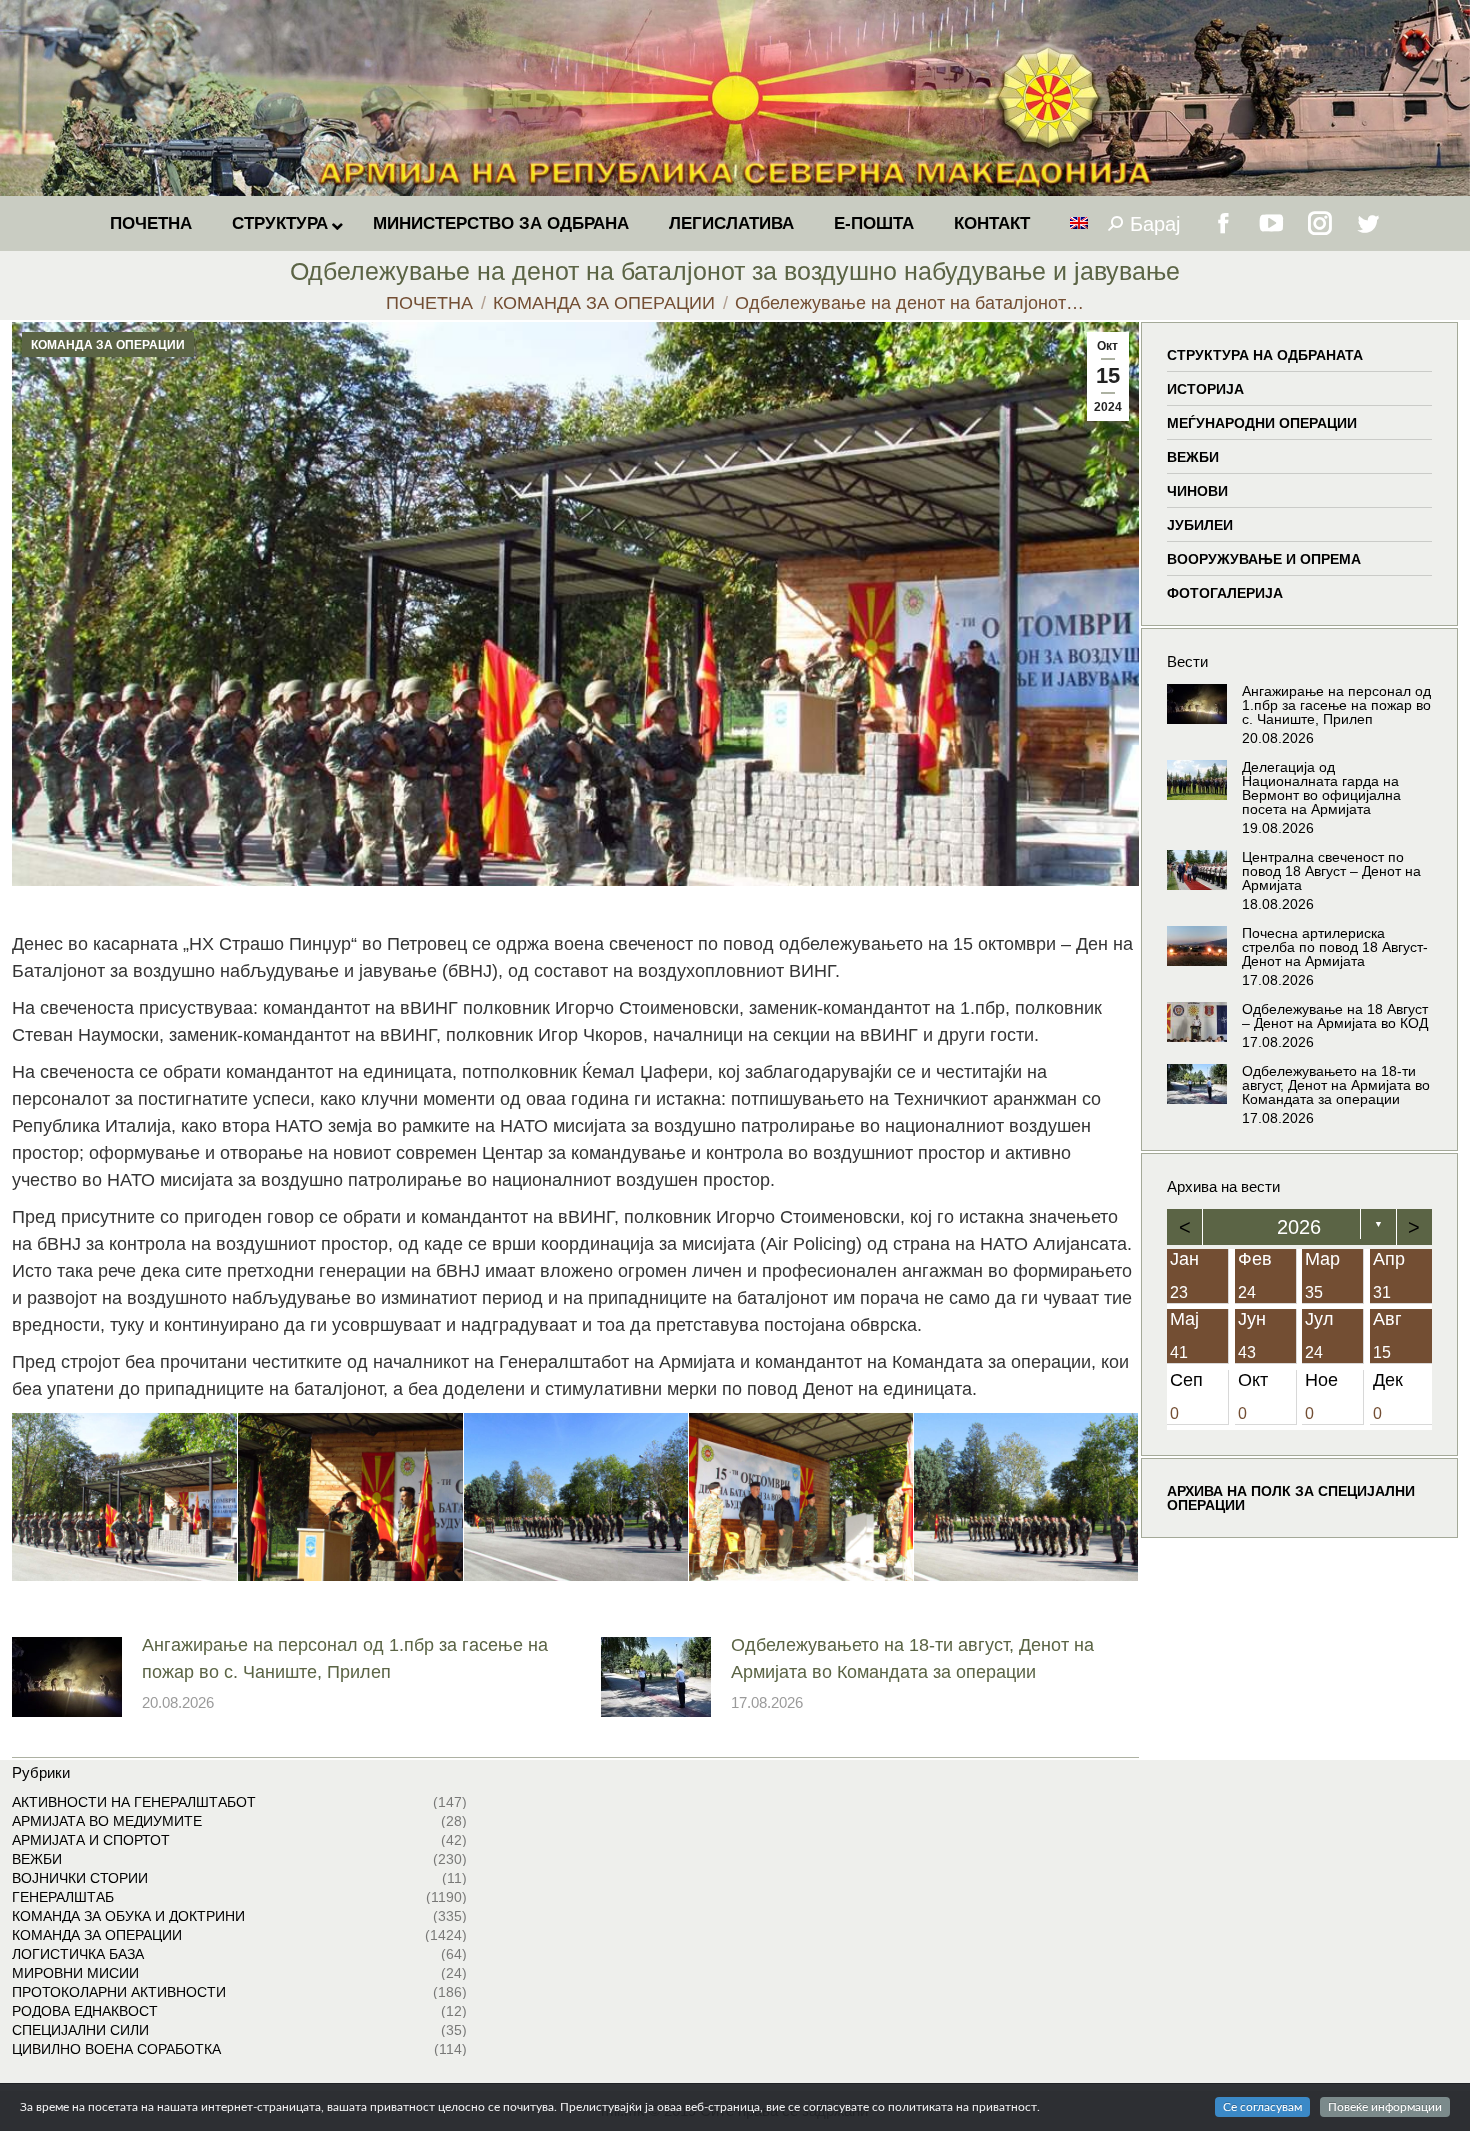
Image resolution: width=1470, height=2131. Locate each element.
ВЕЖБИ (1193, 457)
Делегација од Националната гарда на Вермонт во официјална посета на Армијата (1321, 788)
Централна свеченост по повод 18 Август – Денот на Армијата (1331, 871)
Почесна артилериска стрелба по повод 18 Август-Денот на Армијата (1335, 947)
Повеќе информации (1385, 2107)
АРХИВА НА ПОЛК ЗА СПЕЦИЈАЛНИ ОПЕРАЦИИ (1291, 1498)
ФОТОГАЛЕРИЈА (1225, 593)
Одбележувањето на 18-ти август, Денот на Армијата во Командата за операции (912, 1658)
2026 (1299, 1227)
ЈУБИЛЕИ (1200, 525)
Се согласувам (1262, 2107)
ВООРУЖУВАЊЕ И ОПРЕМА (1264, 559)
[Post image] (67, 1677)
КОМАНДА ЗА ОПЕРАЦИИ (108, 345)
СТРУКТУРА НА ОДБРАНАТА (1265, 355)
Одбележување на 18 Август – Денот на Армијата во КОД (1335, 1016)
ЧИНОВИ (1197, 491)
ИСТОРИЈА (1205, 389)
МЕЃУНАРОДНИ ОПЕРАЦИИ (1262, 423)
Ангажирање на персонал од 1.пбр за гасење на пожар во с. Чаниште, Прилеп (345, 1658)
